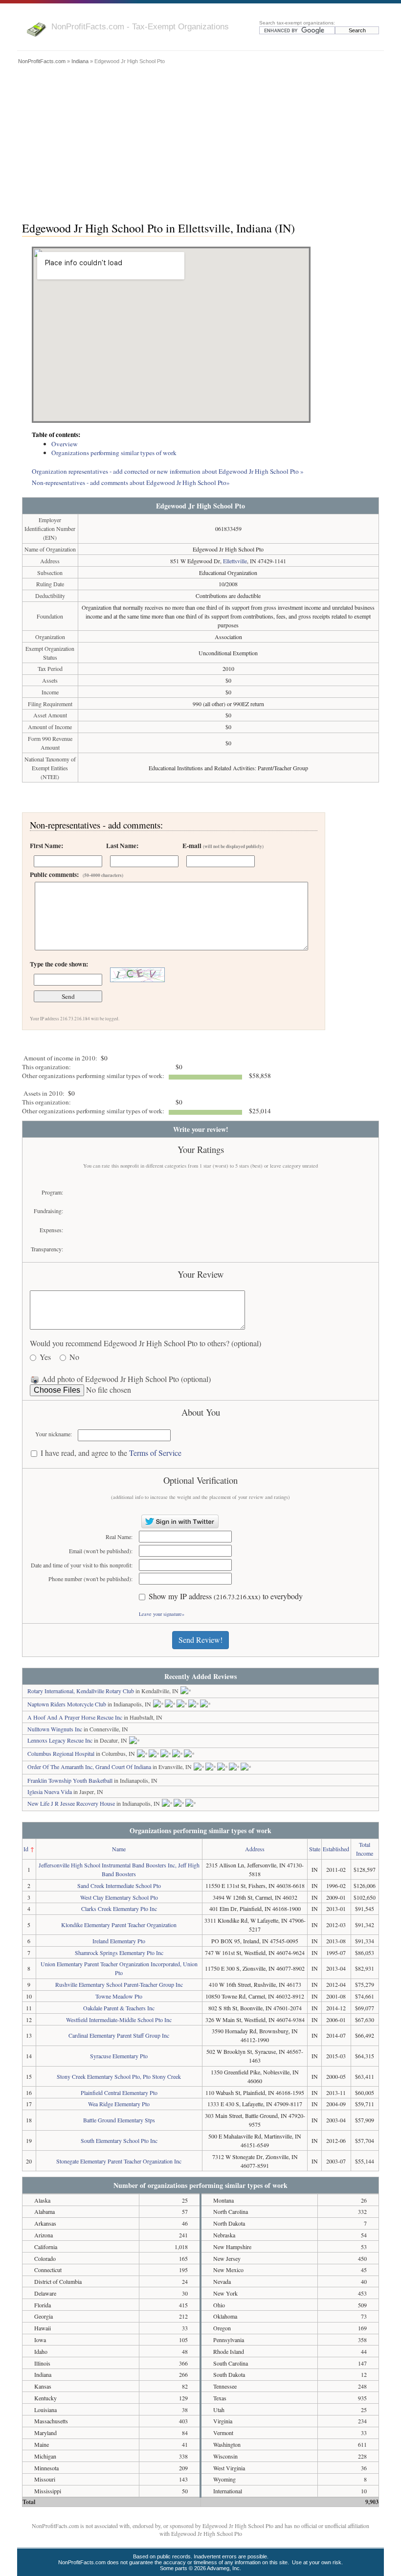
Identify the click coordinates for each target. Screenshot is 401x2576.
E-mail (223, 846)
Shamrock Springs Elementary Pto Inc (119, 1953)
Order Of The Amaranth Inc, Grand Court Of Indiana (89, 1767)
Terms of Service (155, 1453)
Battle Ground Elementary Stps (119, 2120)
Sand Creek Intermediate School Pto (119, 1886)
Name (119, 1849)
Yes (45, 1357)
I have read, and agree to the (111, 1453)
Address (255, 1849)
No (74, 1357)
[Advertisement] (200, 140)
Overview (65, 444)
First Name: (46, 846)
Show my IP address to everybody (226, 1597)
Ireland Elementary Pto (119, 1941)
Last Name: (122, 846)
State (315, 1849)
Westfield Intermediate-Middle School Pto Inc (119, 2020)
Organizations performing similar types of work (114, 453)
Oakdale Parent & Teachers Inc (119, 2008)
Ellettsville (235, 561)
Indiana (80, 61)
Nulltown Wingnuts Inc (55, 1729)
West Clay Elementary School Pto (119, 1897)
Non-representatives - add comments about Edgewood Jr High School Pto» (131, 483)
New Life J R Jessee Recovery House (71, 1803)
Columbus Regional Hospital (61, 1753)
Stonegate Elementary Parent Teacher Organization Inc (119, 2161)
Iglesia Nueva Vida (50, 1792)
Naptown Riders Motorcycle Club (67, 1704)
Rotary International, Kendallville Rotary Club (81, 1691)
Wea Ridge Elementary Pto (119, 2104)
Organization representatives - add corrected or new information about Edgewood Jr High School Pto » (168, 471)
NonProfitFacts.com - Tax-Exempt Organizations (140, 26)
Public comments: (77, 874)
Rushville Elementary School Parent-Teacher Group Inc (119, 1984)
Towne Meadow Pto (119, 1996)
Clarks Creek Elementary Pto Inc (119, 1909)
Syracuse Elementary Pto (119, 2056)
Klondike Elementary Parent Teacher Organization (119, 1925)
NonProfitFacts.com (42, 61)
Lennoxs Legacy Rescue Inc (60, 1740)
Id (26, 1849)
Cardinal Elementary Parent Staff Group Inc (119, 2035)
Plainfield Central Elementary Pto (119, 2093)
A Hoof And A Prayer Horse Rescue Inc (75, 1717)
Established (336, 1849)
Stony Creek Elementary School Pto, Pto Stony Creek (119, 2076)
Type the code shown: (59, 964)
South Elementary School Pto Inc (119, 2140)
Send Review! (200, 1640)
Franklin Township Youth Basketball (70, 1780)
